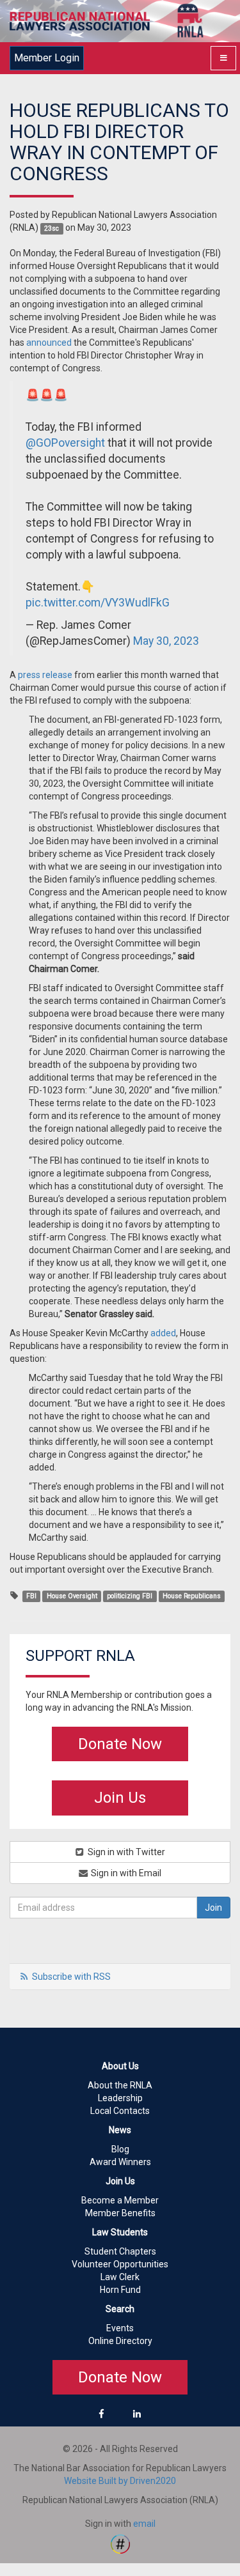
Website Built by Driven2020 (120, 2481)
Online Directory (120, 2341)
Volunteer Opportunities (120, 2264)
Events (120, 2328)
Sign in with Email (125, 1873)
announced (49, 343)
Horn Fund (120, 2290)
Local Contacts (120, 2111)
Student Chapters (120, 2251)
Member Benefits (120, 2213)
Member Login (47, 58)
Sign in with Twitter (125, 1852)
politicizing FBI (130, 1596)
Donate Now (120, 1744)
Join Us (120, 1798)
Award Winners (120, 2162)
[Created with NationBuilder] (120, 2543)
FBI (31, 1596)
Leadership (120, 2098)
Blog (120, 2149)
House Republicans (192, 1596)
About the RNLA (120, 2085)
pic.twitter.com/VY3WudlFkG (98, 603)
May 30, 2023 (166, 641)
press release (45, 675)
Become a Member (120, 2200)
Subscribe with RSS (71, 1977)
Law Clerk (120, 2277)
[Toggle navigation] (223, 58)
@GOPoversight (65, 443)
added (163, 1333)
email (144, 2524)
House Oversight (72, 1596)
